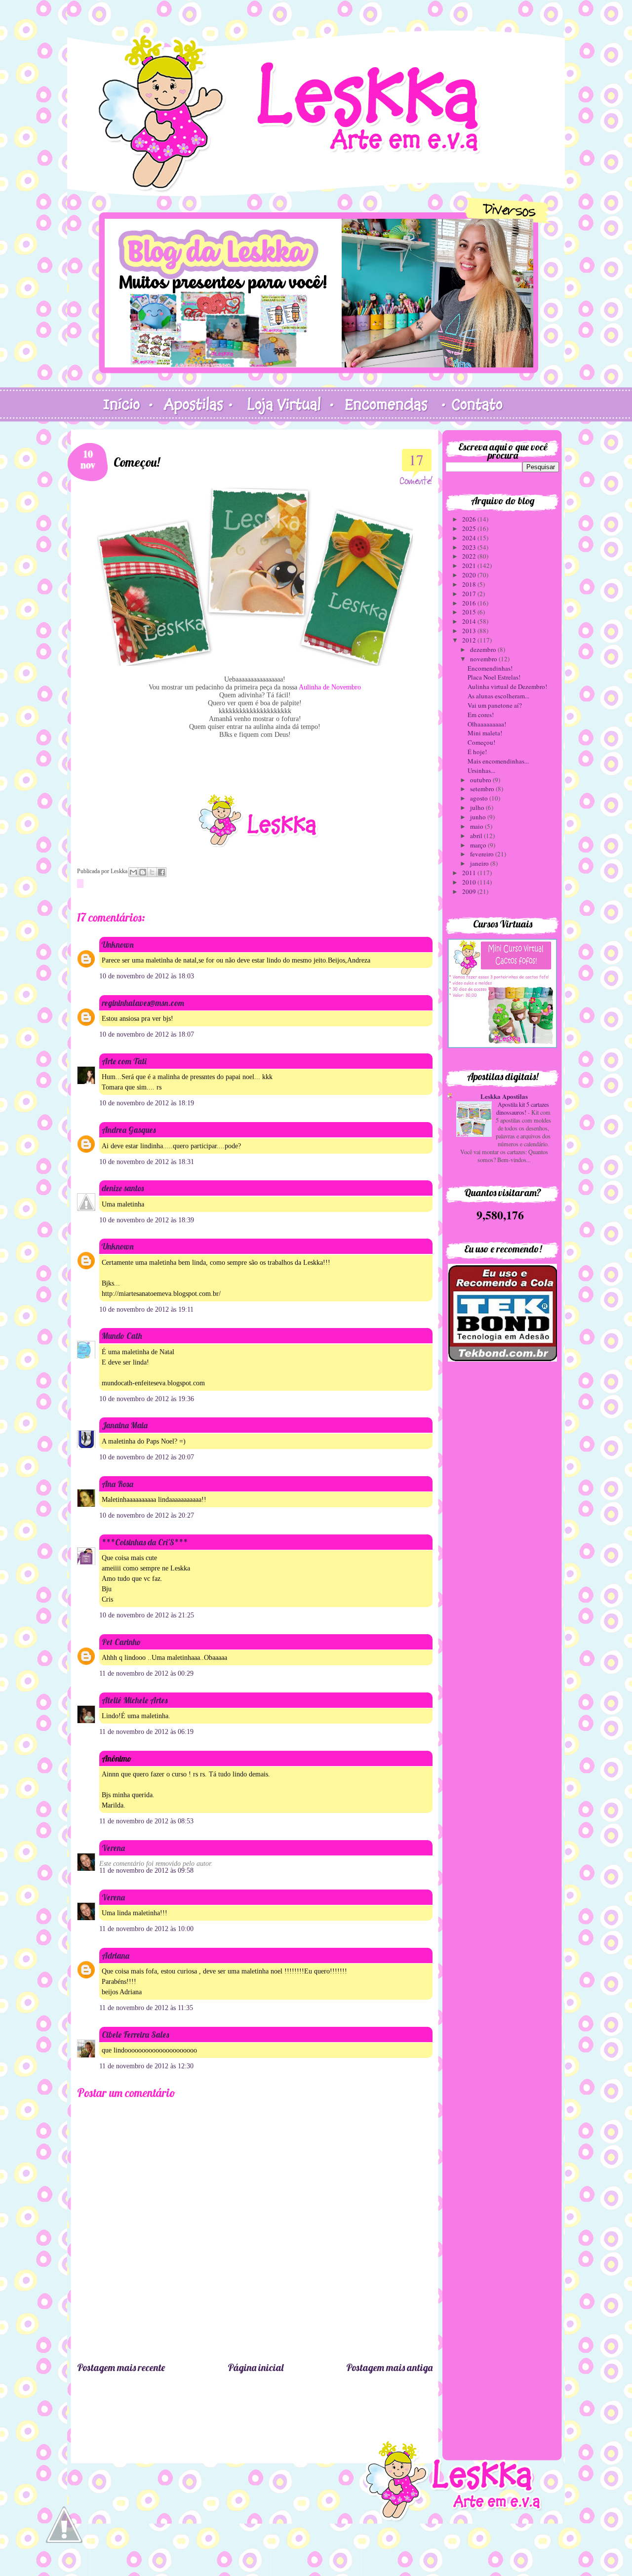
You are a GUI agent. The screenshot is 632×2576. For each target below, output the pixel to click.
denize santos (123, 1188)
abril (477, 836)
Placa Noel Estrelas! (494, 677)
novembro (484, 659)
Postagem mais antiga (389, 2367)
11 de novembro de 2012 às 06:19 (146, 1732)
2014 (470, 621)
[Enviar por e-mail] (133, 872)
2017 (470, 594)
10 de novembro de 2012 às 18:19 (147, 1103)
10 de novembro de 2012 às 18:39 (147, 1220)
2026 (470, 519)
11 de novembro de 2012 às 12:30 (146, 2066)
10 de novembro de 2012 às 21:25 (147, 1615)
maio (477, 826)
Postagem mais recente (121, 2367)
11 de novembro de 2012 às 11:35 (146, 2008)
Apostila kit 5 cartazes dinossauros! (523, 1108)
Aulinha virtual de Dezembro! (507, 686)
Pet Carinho (121, 1642)
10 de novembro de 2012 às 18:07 (147, 1034)
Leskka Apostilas (504, 1096)
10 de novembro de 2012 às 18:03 (147, 976)
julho (478, 807)
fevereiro (483, 854)
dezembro (484, 649)
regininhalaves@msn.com (143, 1003)
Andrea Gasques (129, 1130)
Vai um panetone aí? (495, 705)
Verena (113, 1848)
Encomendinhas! (490, 668)
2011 (470, 873)
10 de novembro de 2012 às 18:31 (147, 1162)
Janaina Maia (125, 1425)
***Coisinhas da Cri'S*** (145, 1542)
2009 (470, 891)
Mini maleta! (485, 733)
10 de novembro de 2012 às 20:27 (147, 1515)
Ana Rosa (118, 1484)
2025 (470, 528)
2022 (470, 556)
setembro (483, 789)
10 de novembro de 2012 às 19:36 (147, 1399)
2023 (470, 547)
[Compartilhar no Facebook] (161, 872)
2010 (470, 882)
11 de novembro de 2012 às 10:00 (146, 1929)
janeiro (480, 863)
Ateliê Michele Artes (135, 1700)
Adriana (116, 1955)
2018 (470, 584)
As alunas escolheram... (498, 696)
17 (416, 460)
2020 (470, 575)
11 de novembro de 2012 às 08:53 (146, 1821)
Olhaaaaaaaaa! (487, 724)
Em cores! (481, 715)
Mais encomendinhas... (498, 761)
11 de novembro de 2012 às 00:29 (146, 1673)
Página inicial (256, 2367)
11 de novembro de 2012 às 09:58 (146, 1871)
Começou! (481, 742)
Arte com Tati (124, 1061)
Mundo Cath (122, 1336)
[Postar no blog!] (143, 872)
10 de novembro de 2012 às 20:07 (147, 1457)
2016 (470, 603)
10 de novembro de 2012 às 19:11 (146, 1309)
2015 (470, 612)
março (479, 845)
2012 (470, 640)
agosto (480, 798)
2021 (470, 565)
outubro (481, 780)
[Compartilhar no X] (152, 872)
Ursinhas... (481, 770)
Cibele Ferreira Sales (135, 2034)
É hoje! (477, 752)
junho (479, 817)
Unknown (118, 945)
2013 (470, 631)
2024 (470, 538)
